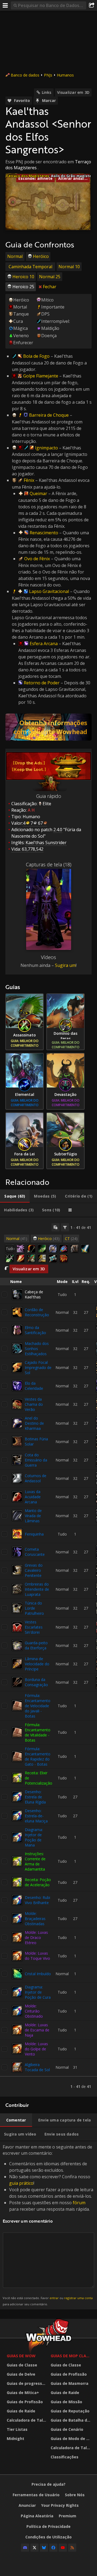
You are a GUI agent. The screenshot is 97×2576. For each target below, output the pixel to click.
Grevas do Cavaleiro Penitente (34, 1570)
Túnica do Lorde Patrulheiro (34, 1608)
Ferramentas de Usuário (36, 2495)
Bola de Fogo (36, 356)
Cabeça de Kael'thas (34, 1294)
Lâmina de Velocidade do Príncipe (37, 1664)
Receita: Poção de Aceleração (38, 1882)
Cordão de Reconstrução (37, 1312)
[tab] (15, 1196)
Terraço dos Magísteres (27, 176)
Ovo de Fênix (37, 559)
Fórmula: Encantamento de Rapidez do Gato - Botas (38, 1756)
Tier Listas (17, 2429)
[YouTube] (63, 2548)
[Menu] (5, 5)
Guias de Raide (21, 2411)
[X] (34, 2548)
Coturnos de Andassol (36, 1478)
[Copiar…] (56, 1227)
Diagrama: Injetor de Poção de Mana (34, 1837)
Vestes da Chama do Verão (34, 1404)
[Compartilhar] (92, 5)
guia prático (21, 2183)
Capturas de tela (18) (49, 864)
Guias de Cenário (67, 2429)
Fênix (29, 480)
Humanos (65, 75)
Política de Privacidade (48, 2526)
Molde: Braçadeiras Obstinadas (35, 1919)
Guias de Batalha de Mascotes (71, 2420)
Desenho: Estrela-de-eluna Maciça (36, 1816)
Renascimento (44, 533)
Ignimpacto (46, 448)
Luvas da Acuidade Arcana (33, 1497)
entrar (54, 2298)
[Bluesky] (44, 2548)
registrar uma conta (78, 2298)
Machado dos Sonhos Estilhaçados (37, 1349)
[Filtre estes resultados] (65, 1227)
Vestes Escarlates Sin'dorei (34, 1627)
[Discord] (25, 2548)
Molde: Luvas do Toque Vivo (37, 1956)
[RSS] (72, 2548)
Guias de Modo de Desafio (71, 2439)
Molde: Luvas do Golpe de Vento (36, 2049)
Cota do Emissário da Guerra (36, 1460)
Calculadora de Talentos (27, 2420)
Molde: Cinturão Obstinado (34, 2011)
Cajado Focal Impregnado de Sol (38, 1367)
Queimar (38, 493)
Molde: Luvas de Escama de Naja (37, 2030)
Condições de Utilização (48, 2537)
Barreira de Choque (49, 415)
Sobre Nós (75, 2495)
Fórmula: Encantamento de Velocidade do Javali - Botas (38, 1706)
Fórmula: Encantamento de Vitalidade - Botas (38, 1732)
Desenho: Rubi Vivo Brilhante (37, 1900)
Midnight (15, 2439)
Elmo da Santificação (35, 1330)
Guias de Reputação (70, 2411)
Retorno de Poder (42, 683)
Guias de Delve (21, 2374)
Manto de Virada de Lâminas (33, 1516)
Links (47, 92)
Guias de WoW (21, 2356)
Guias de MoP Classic (71, 2356)
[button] (13, 202)
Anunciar (27, 2505)
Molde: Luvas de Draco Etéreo (36, 1937)
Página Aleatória (37, 2516)
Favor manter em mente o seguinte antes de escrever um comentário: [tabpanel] (48, 2225)
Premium (67, 2516)
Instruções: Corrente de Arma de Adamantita (35, 1861)
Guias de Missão (66, 2402)
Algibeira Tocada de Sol (37, 2067)
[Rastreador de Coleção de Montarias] (48, 727)
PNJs (48, 75)
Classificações (65, 2457)
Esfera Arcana (44, 644)
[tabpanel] (48, 1657)
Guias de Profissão (25, 2402)
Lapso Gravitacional (49, 591)
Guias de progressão (27, 2383)
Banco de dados (25, 75)
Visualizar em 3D (73, 92)
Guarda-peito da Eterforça (36, 1645)
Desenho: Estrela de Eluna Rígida (35, 1797)
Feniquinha (34, 1534)
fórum (79, 2203)
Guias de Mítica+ (23, 2393)
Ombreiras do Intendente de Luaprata (37, 1589)
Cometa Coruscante (35, 1552)
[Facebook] (53, 2548)
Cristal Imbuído (38, 1974)
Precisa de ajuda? (48, 2484)
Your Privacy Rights (60, 2505)
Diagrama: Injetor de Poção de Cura (38, 1992)
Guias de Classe (22, 2365)
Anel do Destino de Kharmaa (34, 1423)
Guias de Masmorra (70, 2383)
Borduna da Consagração (36, 1682)
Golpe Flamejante (41, 376)
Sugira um (65, 965)
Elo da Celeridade (34, 1386)
